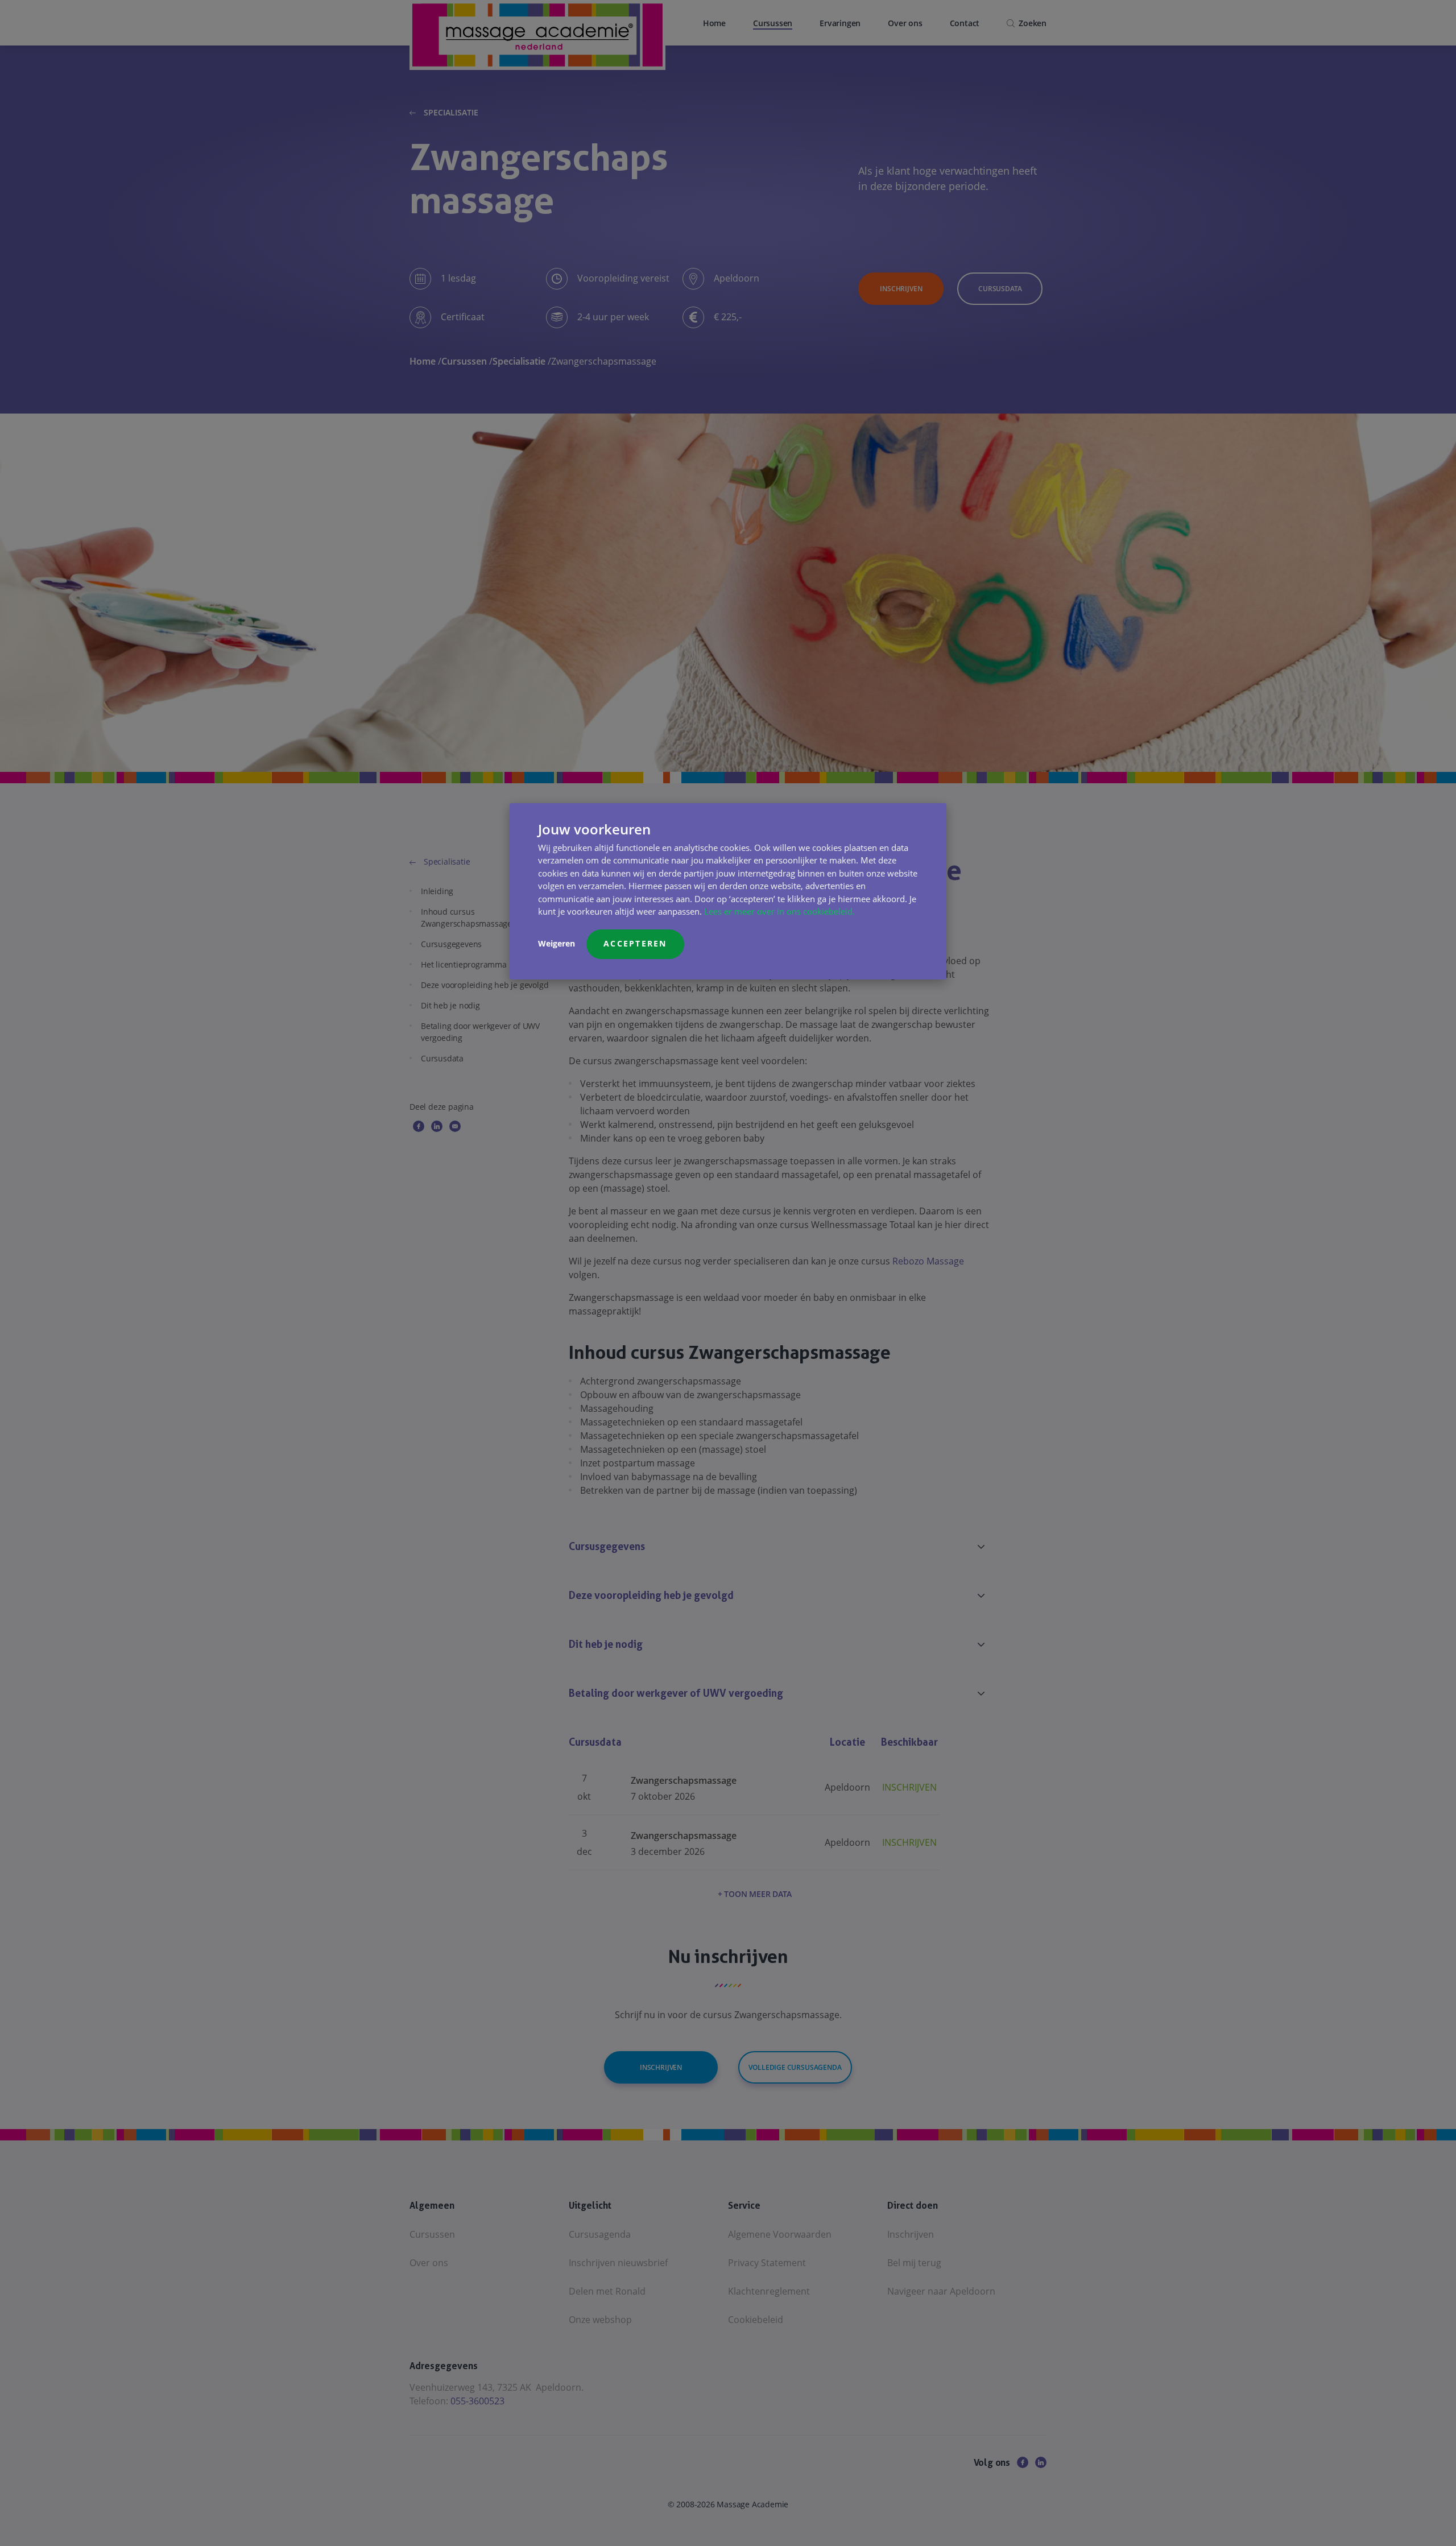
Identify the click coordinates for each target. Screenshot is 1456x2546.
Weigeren (557, 943)
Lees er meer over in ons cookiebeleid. (779, 911)
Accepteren (635, 943)
